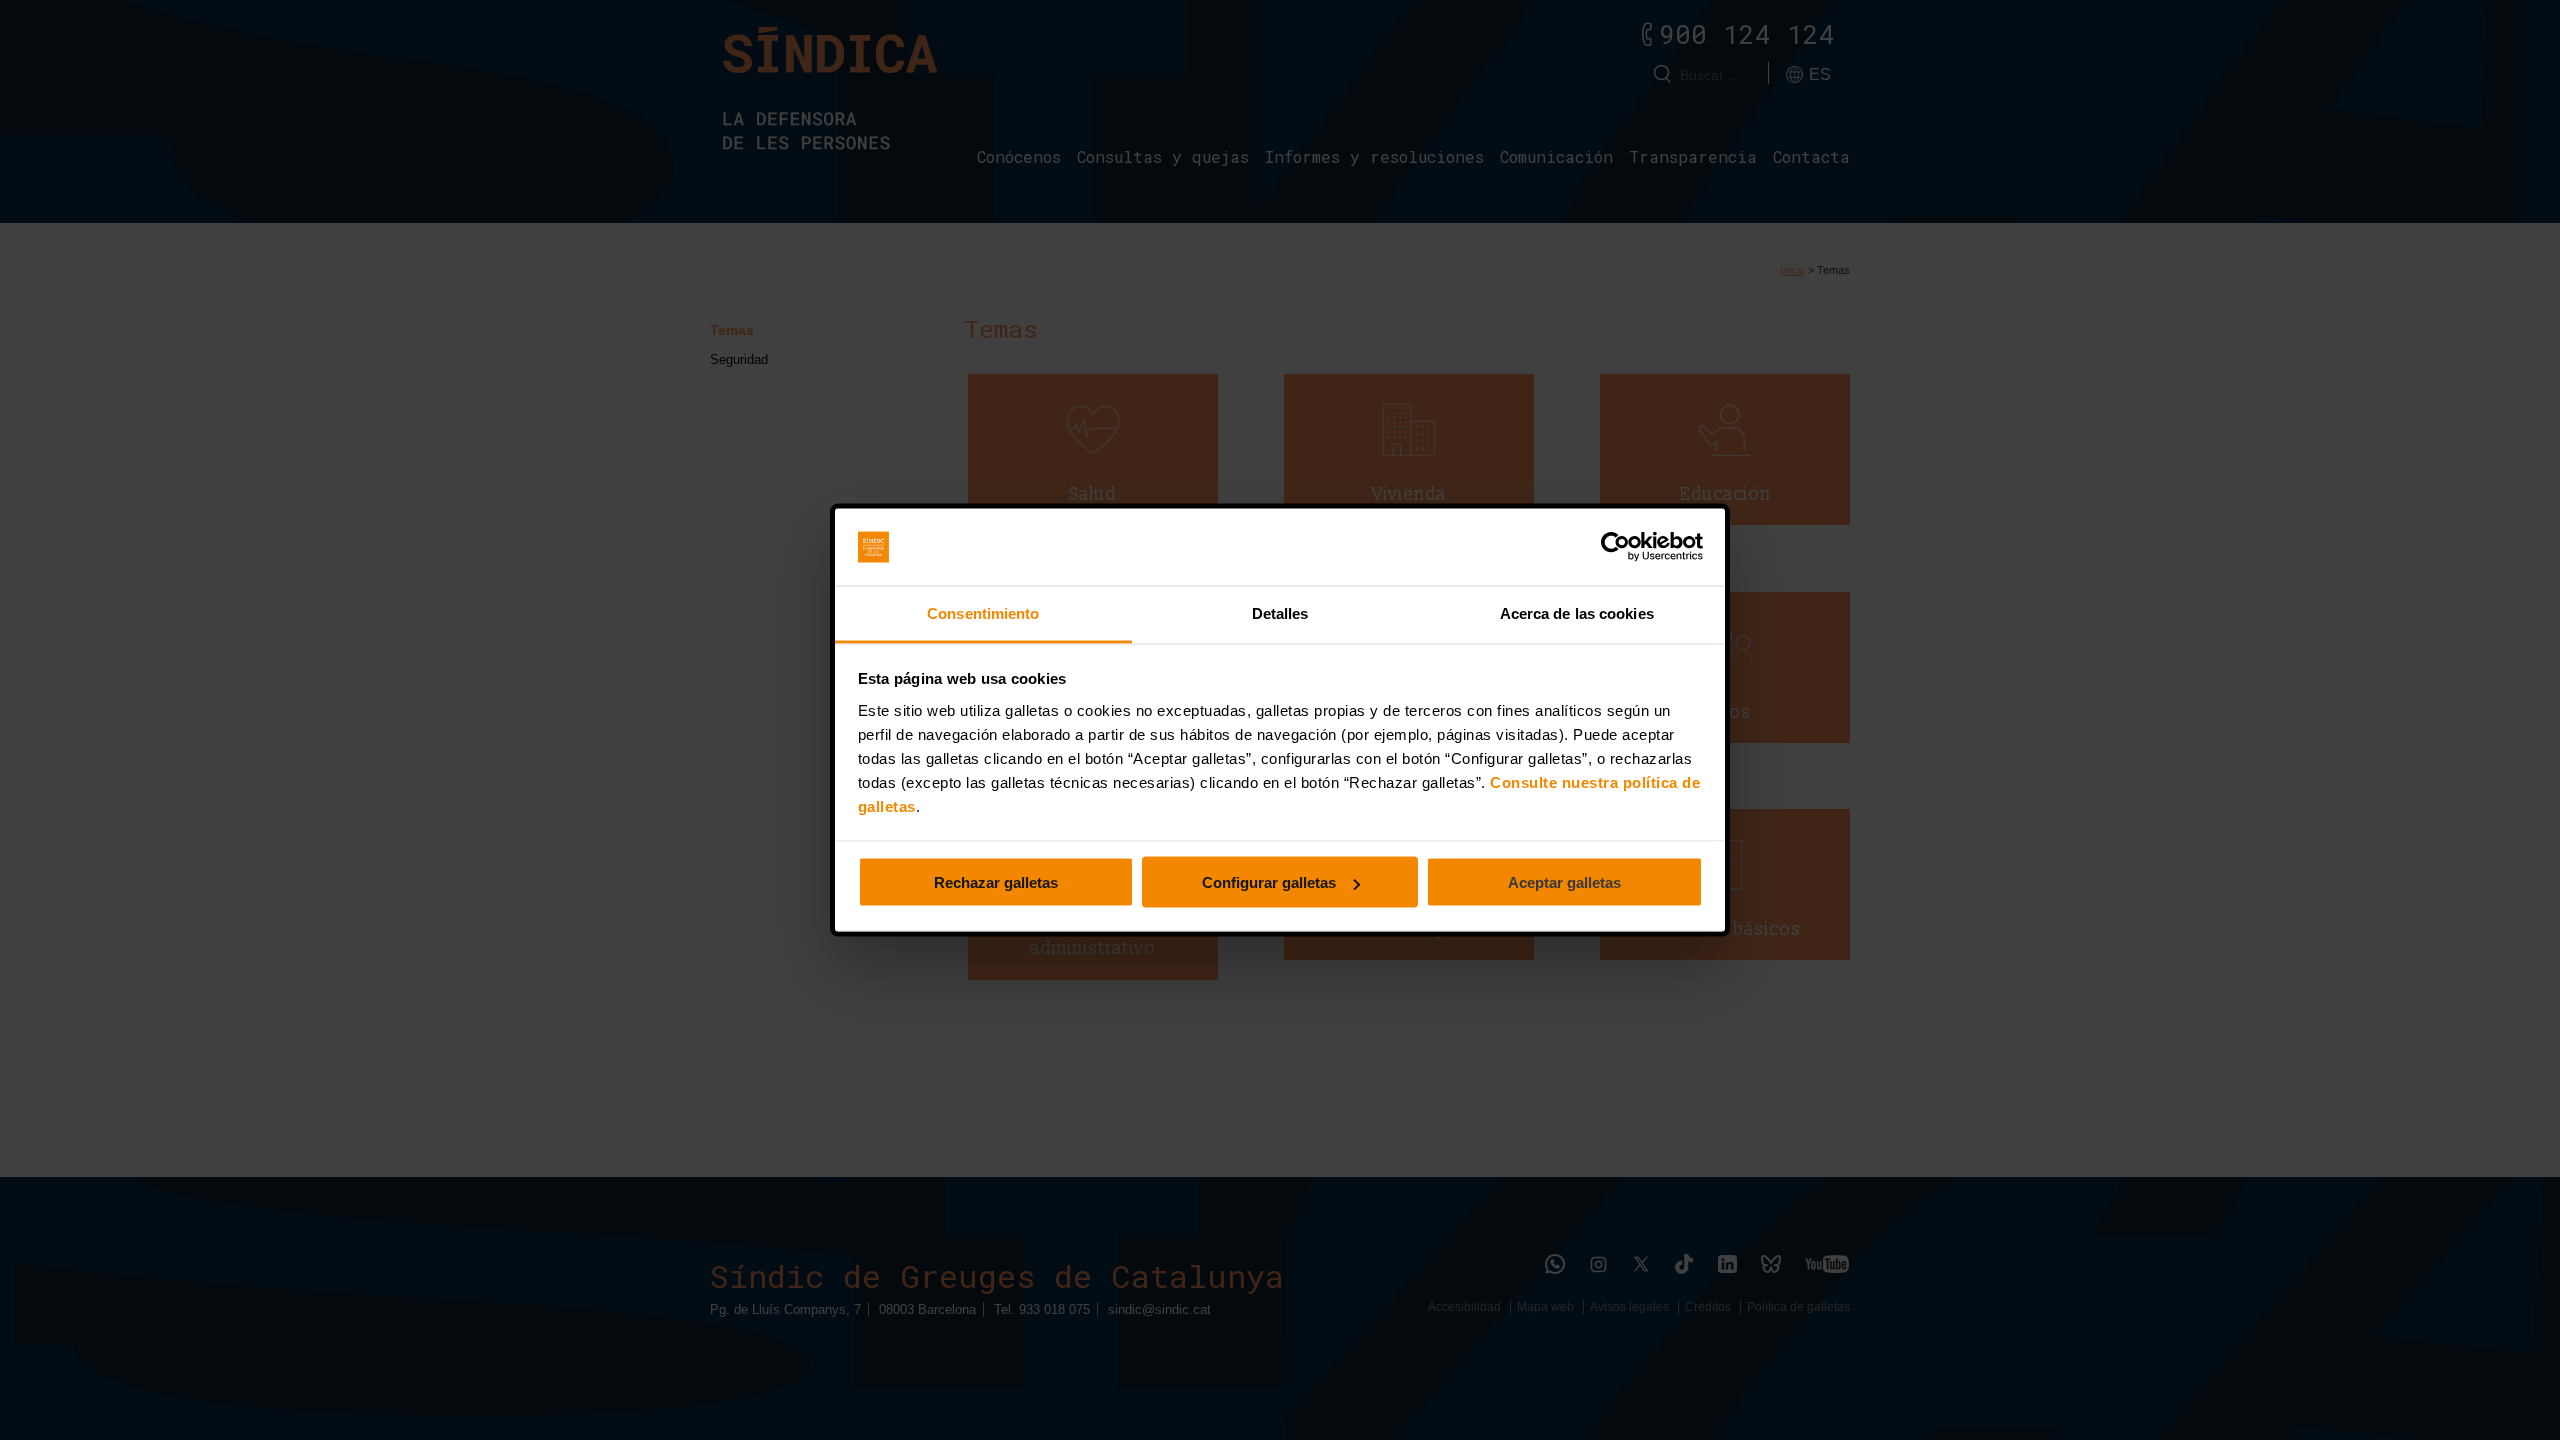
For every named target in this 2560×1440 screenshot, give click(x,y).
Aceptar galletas (1564, 882)
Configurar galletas (1269, 882)
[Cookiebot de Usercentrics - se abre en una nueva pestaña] (1615, 547)
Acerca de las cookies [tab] (1577, 612)
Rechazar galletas (996, 882)
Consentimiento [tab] (983, 612)
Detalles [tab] (1280, 612)
